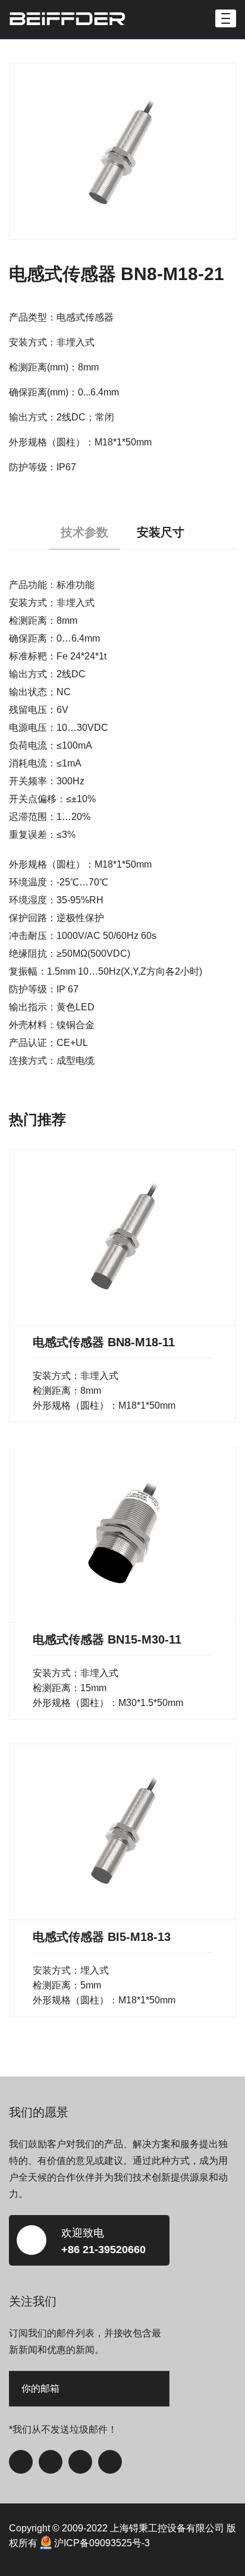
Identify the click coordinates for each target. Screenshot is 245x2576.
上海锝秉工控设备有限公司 (167, 2528)
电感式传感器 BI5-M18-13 (102, 1937)
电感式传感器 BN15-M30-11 (107, 1639)
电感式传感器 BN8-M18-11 (104, 1342)
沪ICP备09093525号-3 (102, 2543)
